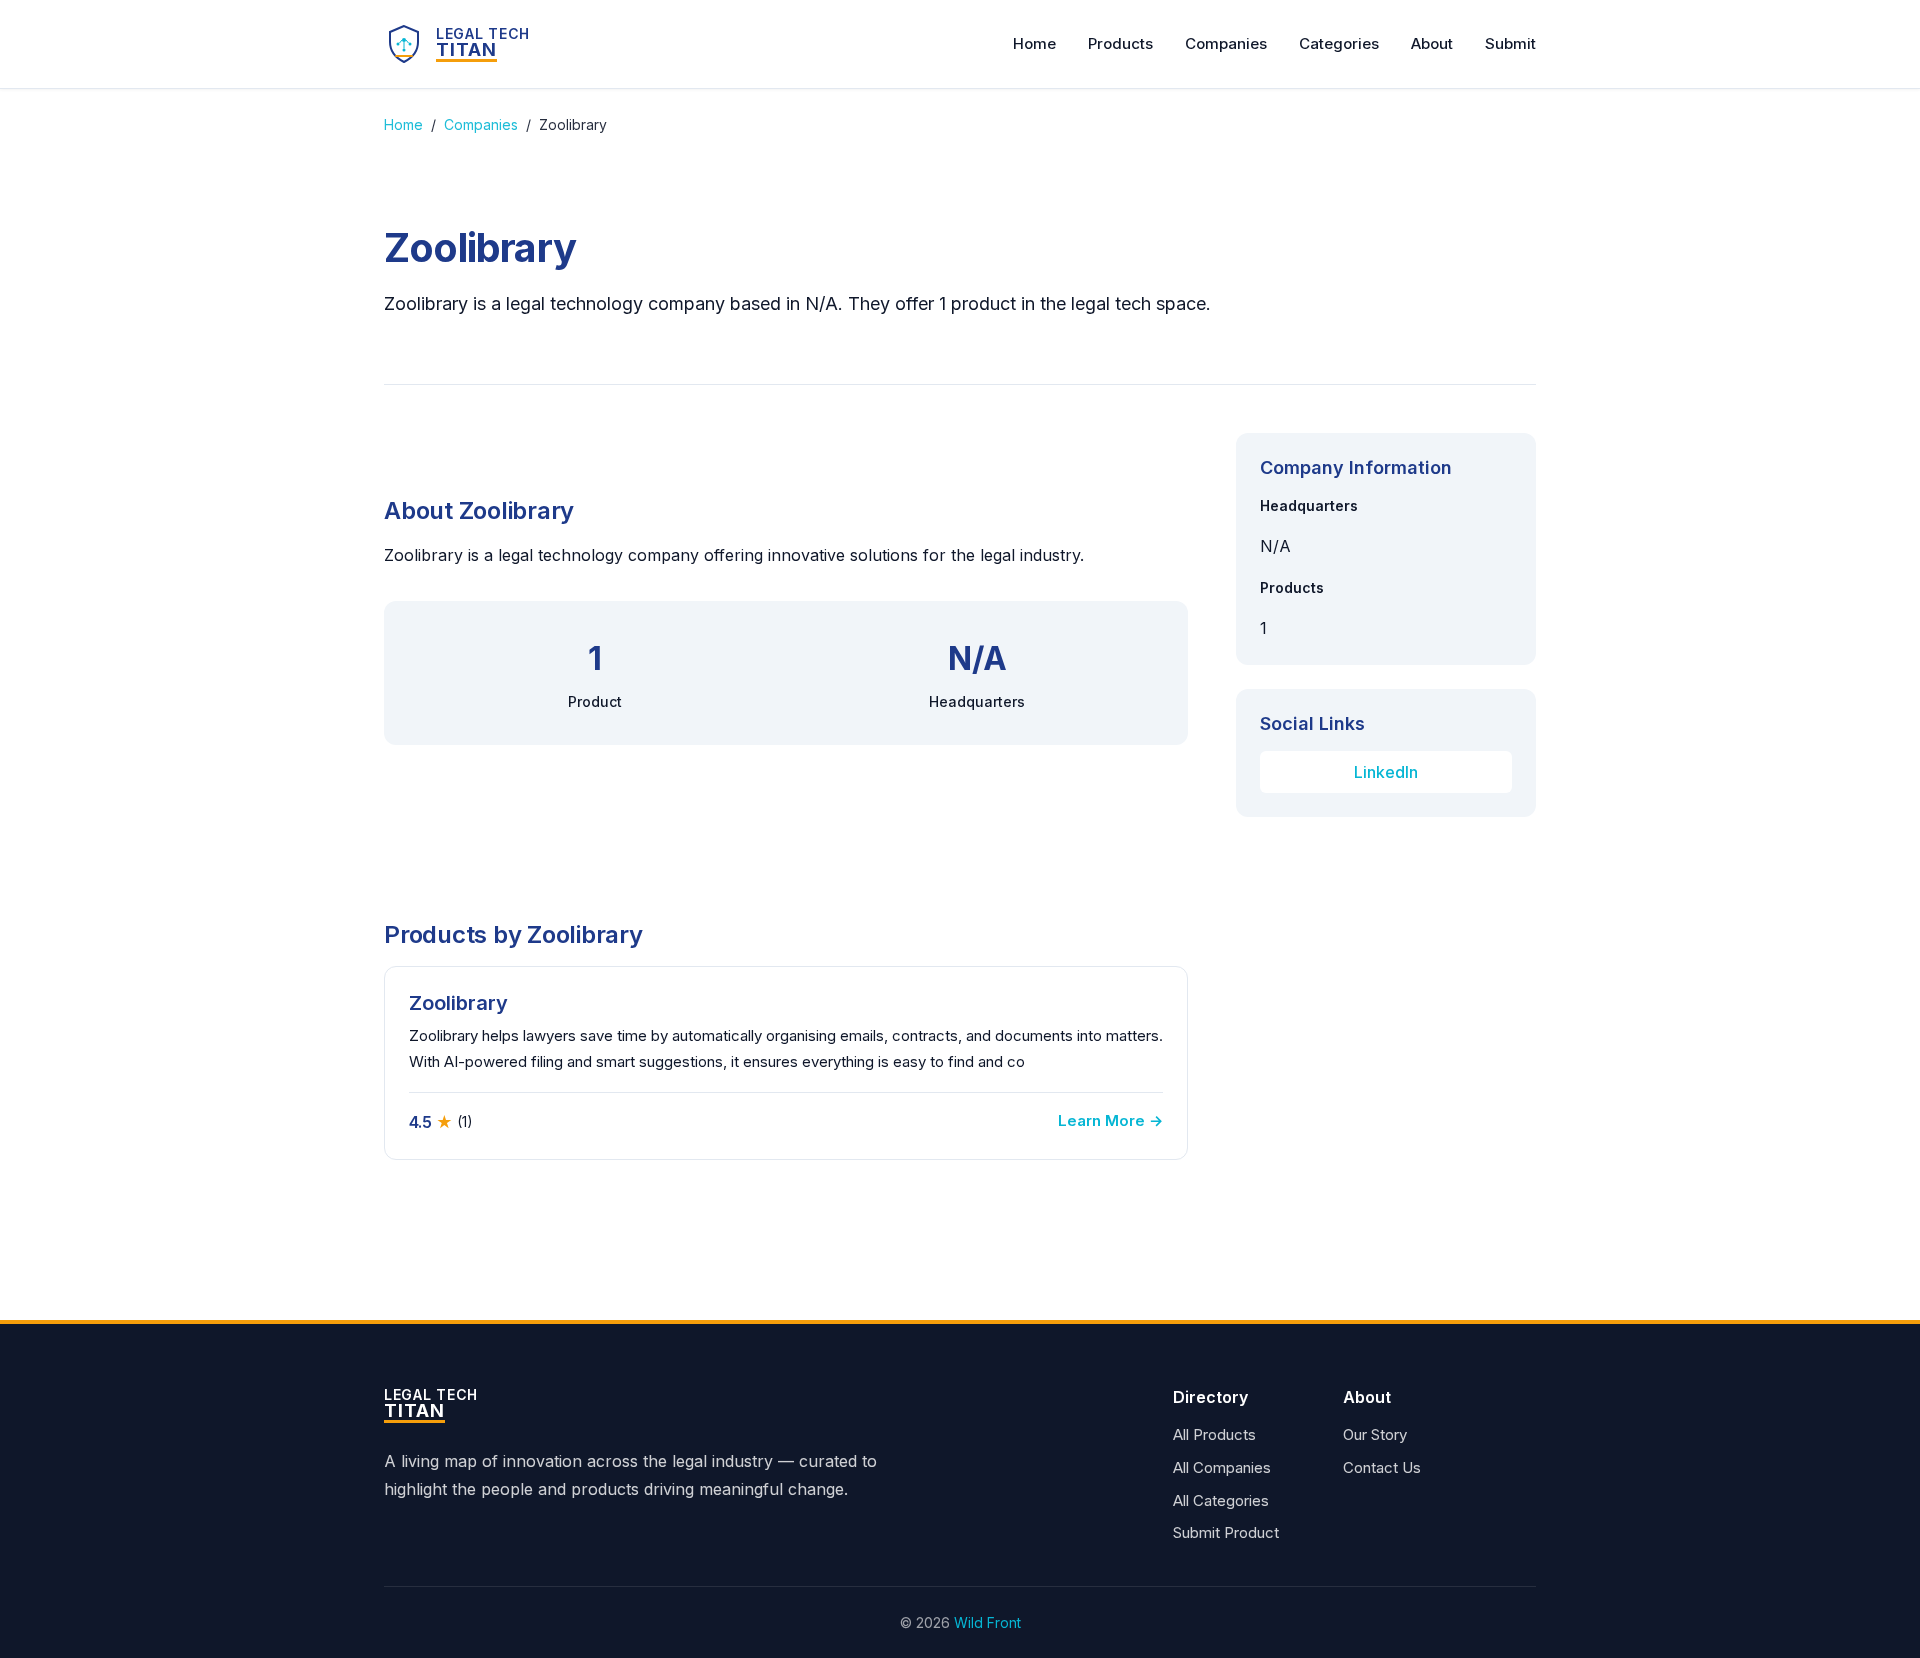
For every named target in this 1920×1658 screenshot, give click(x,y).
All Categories (1221, 1500)
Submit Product (1226, 1532)
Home (1034, 43)
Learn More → (1110, 1120)
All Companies (1222, 1467)
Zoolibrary (458, 1003)
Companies (1226, 43)
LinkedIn (1386, 772)
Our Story (1375, 1434)
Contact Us (1382, 1467)
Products (1120, 43)
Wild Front (987, 1622)
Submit (1510, 43)
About (1432, 43)
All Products (1214, 1434)
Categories (1339, 43)
